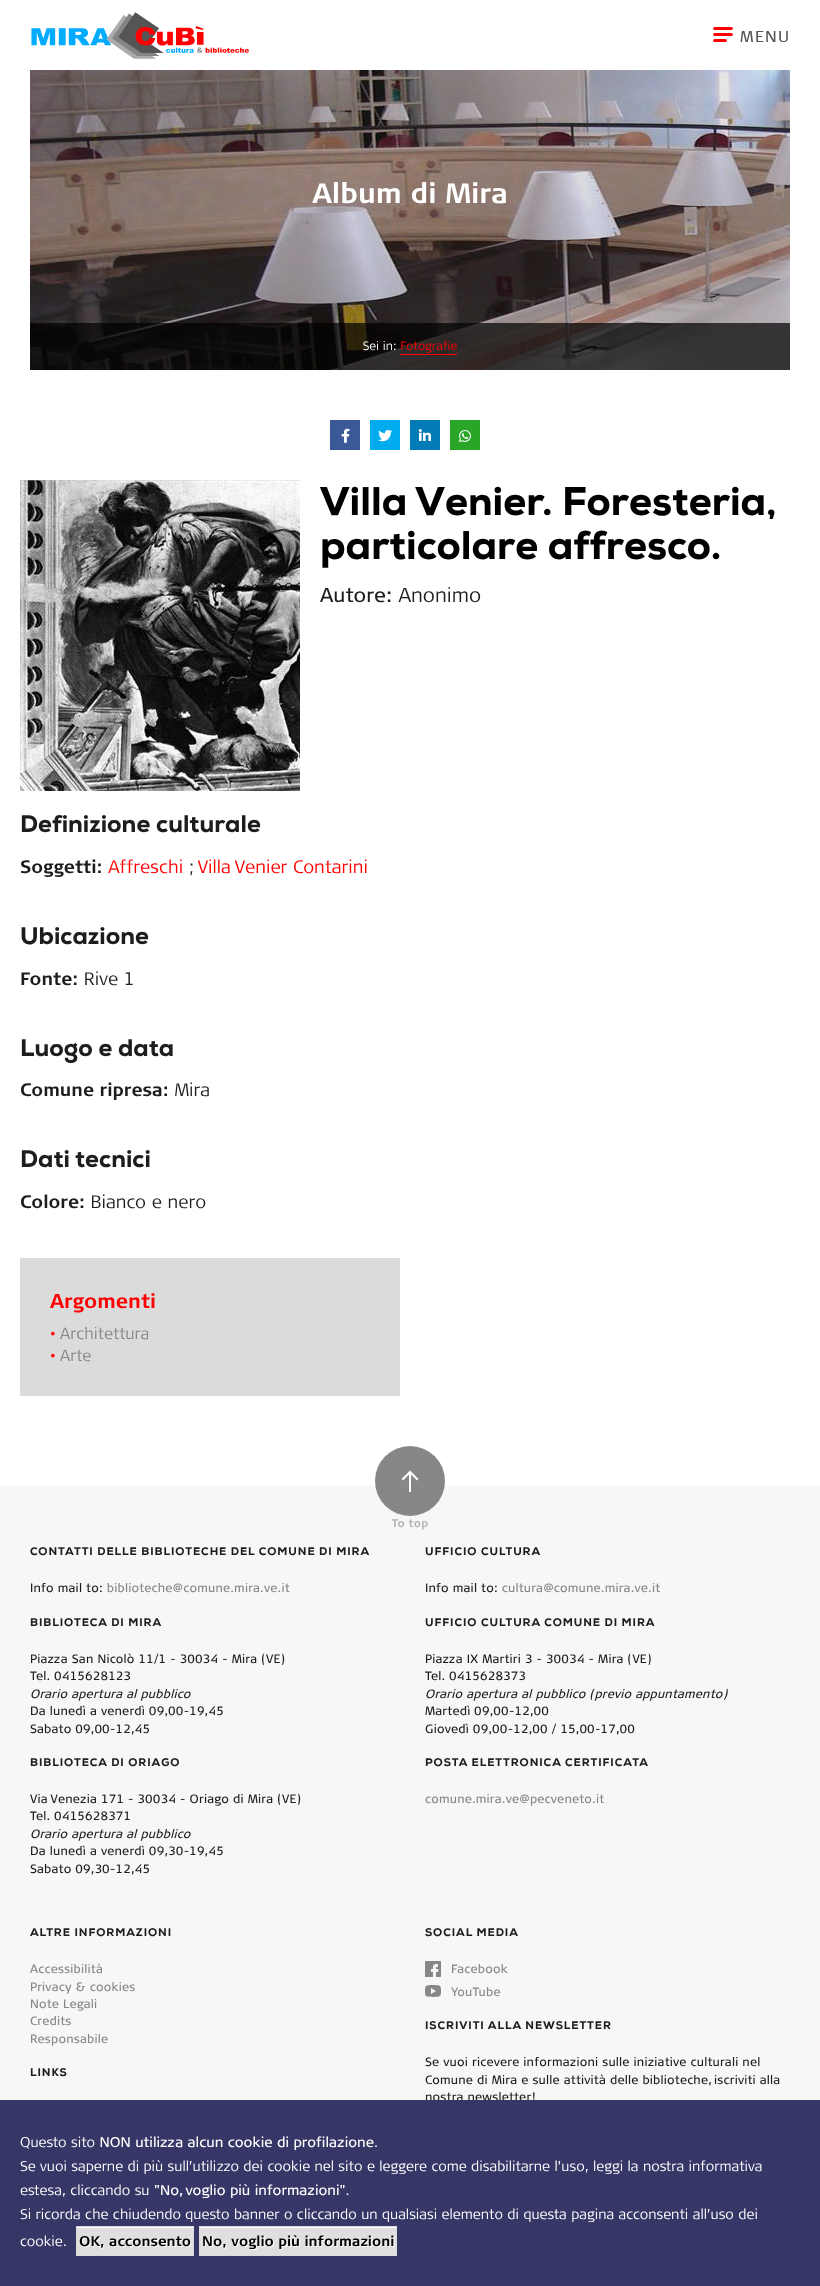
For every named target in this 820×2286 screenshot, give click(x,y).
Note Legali (63, 2003)
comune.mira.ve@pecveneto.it (514, 1798)
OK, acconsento (135, 2241)
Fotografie (428, 346)
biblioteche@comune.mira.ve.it (198, 1587)
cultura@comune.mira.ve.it (581, 1587)
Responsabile (69, 2038)
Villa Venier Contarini (283, 866)
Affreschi (148, 866)
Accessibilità (66, 1968)
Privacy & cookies (82, 1986)
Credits (51, 2020)
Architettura (104, 1333)
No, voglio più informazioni (298, 2241)
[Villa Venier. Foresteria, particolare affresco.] (160, 633)
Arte (75, 1355)
